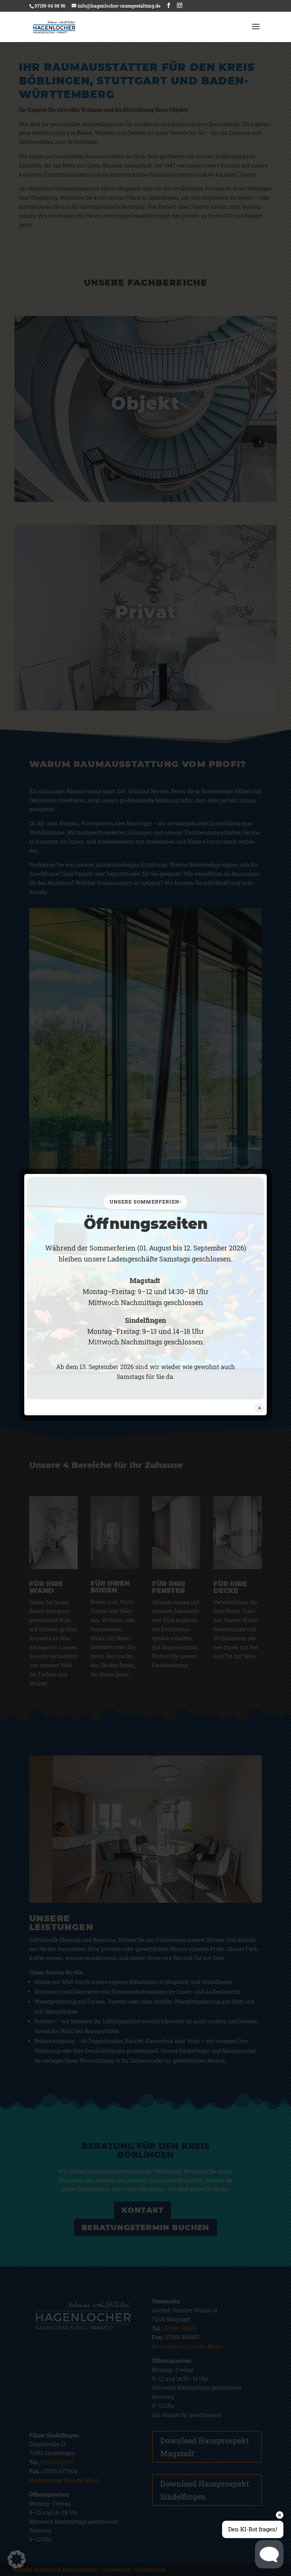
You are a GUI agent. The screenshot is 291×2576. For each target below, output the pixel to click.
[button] (17, 2559)
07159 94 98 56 (50, 6)
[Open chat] (269, 2554)
